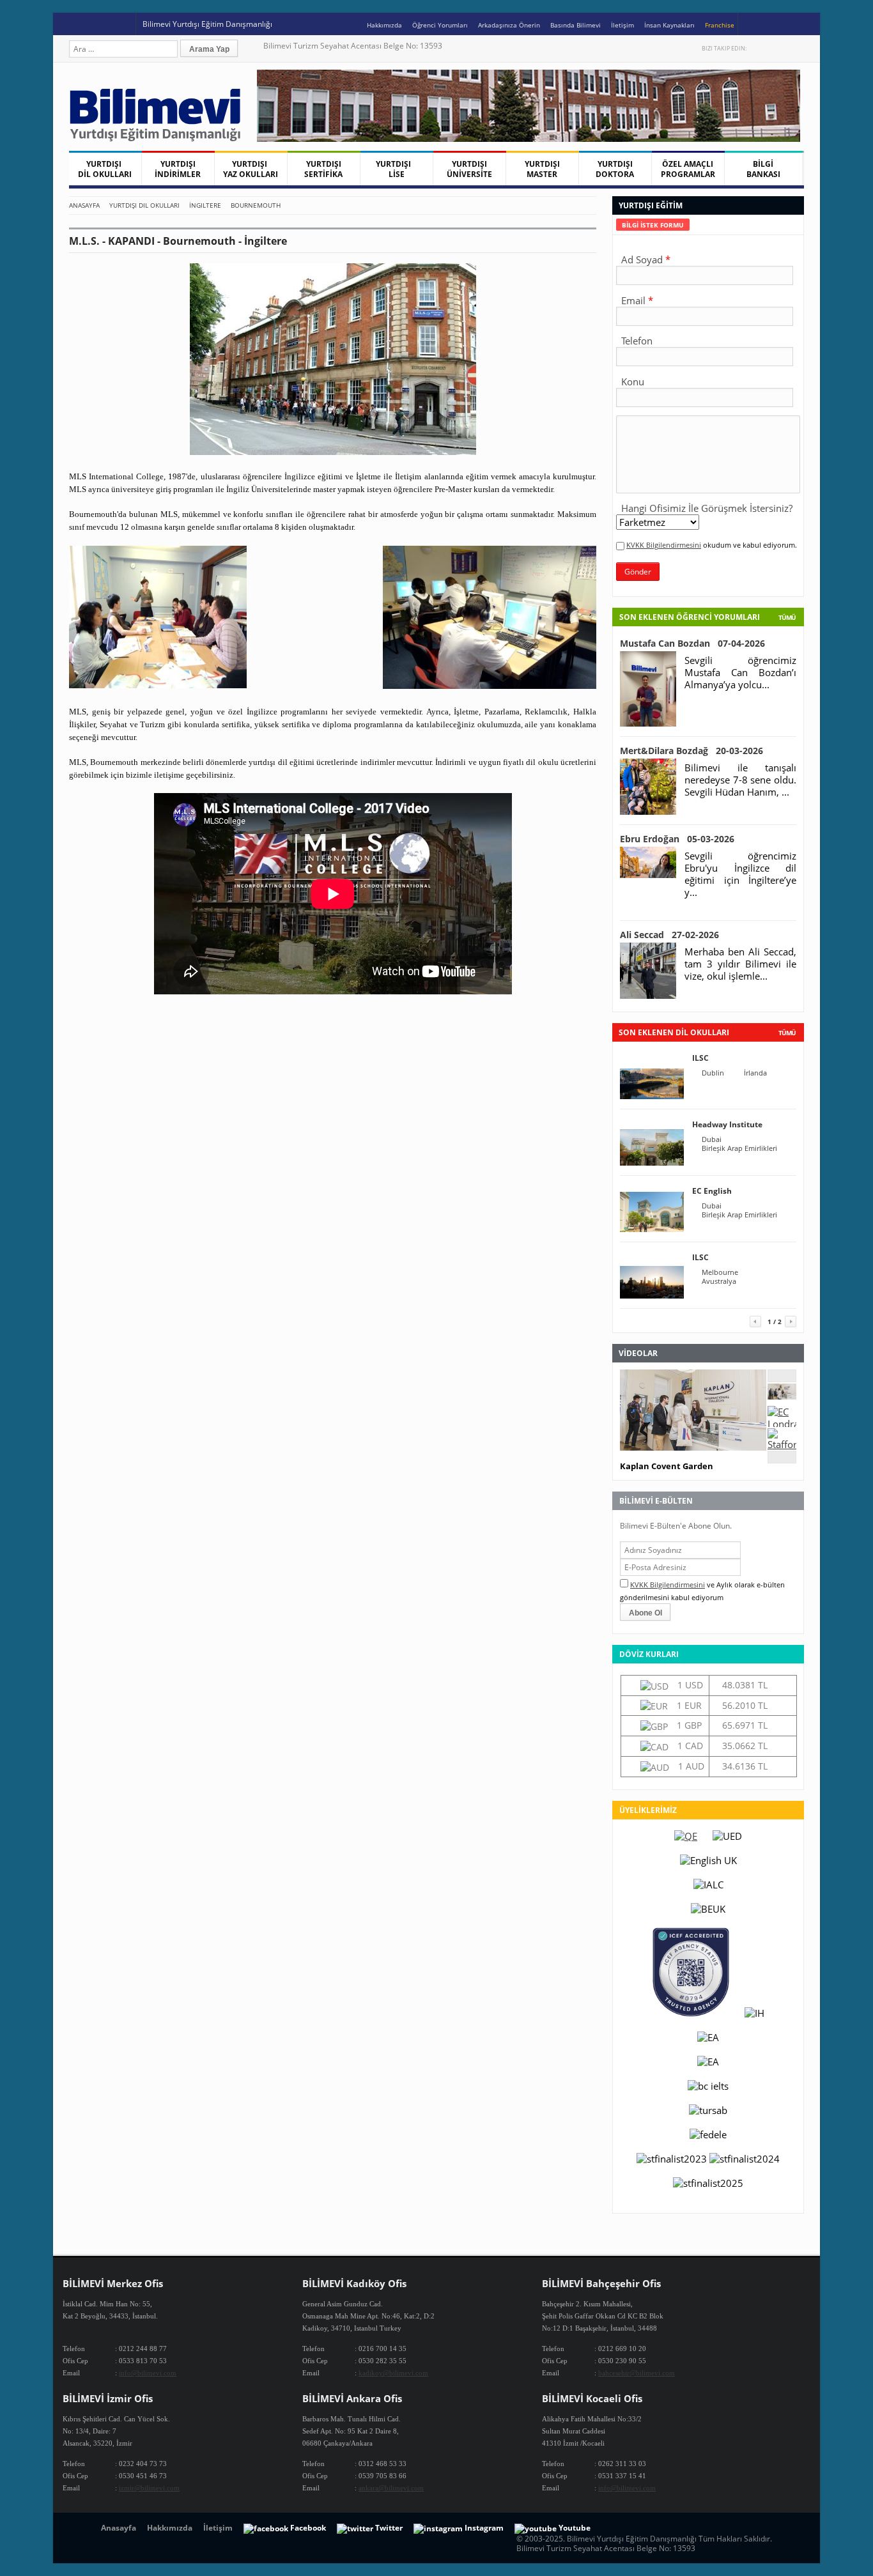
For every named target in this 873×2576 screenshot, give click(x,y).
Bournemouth (256, 205)
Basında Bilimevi (576, 25)
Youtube (784, 48)
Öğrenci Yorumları (440, 25)
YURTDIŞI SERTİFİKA (323, 169)
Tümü (787, 617)
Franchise (720, 25)
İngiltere (205, 205)
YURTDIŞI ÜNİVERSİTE (469, 169)
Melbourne (720, 1272)
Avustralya (719, 1281)
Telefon (637, 341)
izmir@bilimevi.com (149, 2488)
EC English (712, 1191)
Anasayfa (84, 205)
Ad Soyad (642, 259)
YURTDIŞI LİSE (396, 169)
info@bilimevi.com (148, 2373)
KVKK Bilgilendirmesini (664, 545)
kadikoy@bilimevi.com (393, 2373)
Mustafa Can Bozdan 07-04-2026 (692, 643)
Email (633, 300)
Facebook (771, 48)
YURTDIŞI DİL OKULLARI (105, 169)
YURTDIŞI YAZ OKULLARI (251, 169)
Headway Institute (727, 1124)
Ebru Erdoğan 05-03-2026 (677, 839)
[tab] (653, 225)
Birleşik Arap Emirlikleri (739, 1148)
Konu (633, 382)
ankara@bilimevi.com (391, 2488)
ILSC (700, 1058)
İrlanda (755, 1073)
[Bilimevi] (162, 138)
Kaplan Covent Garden (667, 1466)
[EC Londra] (782, 1424)
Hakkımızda (384, 25)
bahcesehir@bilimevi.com (637, 2373)
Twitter (758, 48)
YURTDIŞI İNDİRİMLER (178, 169)
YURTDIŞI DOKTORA (615, 169)
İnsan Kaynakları (669, 25)
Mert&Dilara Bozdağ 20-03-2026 (691, 751)
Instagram (798, 48)
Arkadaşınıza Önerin (509, 25)
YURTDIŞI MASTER (542, 169)
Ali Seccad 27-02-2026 (669, 935)
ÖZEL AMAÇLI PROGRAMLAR (688, 169)
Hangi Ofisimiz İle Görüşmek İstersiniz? (707, 508)
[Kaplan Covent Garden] (782, 1396)
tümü (787, 1033)
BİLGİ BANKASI (763, 169)
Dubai (712, 1139)
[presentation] (653, 225)
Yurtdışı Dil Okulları (144, 205)
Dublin (713, 1073)
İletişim (622, 25)
